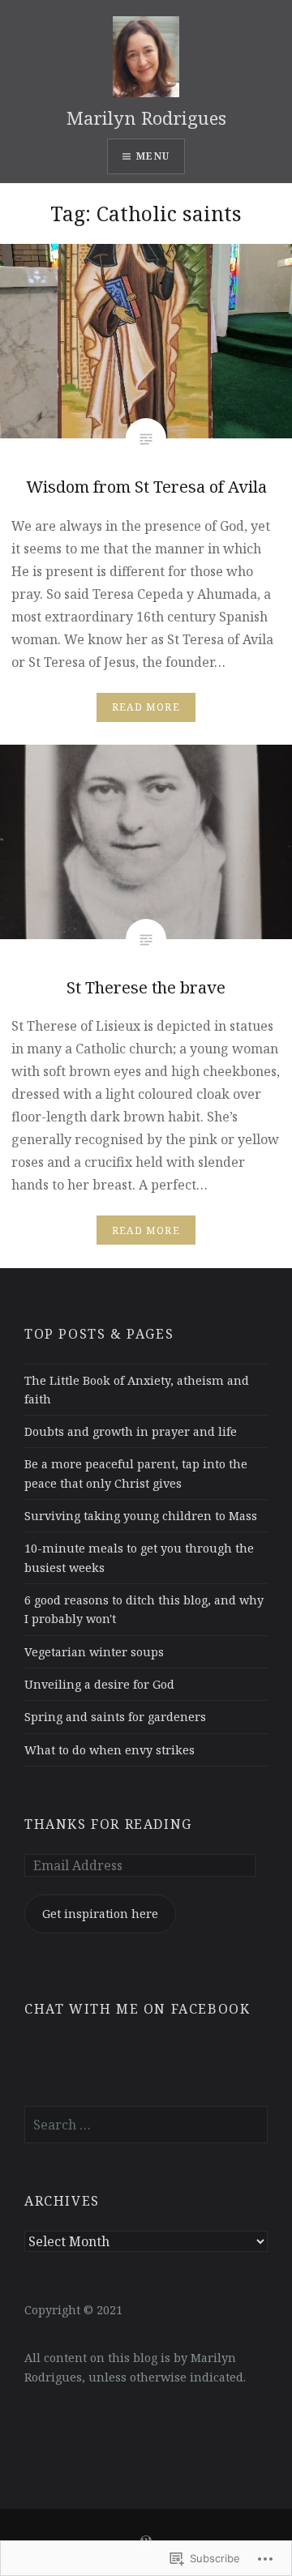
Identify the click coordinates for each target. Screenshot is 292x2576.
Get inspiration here (100, 1914)
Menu (153, 156)
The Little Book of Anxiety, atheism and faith (137, 1390)
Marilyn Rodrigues (146, 117)
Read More (146, 707)
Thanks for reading (108, 1824)
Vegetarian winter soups (94, 1652)
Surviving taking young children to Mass (141, 1516)
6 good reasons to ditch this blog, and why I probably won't (144, 1609)
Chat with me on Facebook (137, 2009)
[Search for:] (146, 2125)
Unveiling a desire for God (99, 1684)
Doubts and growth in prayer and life (131, 1431)
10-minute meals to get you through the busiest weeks (139, 1557)
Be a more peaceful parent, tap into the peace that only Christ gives (136, 1473)
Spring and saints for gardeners (115, 1717)
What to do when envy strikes (109, 1750)
